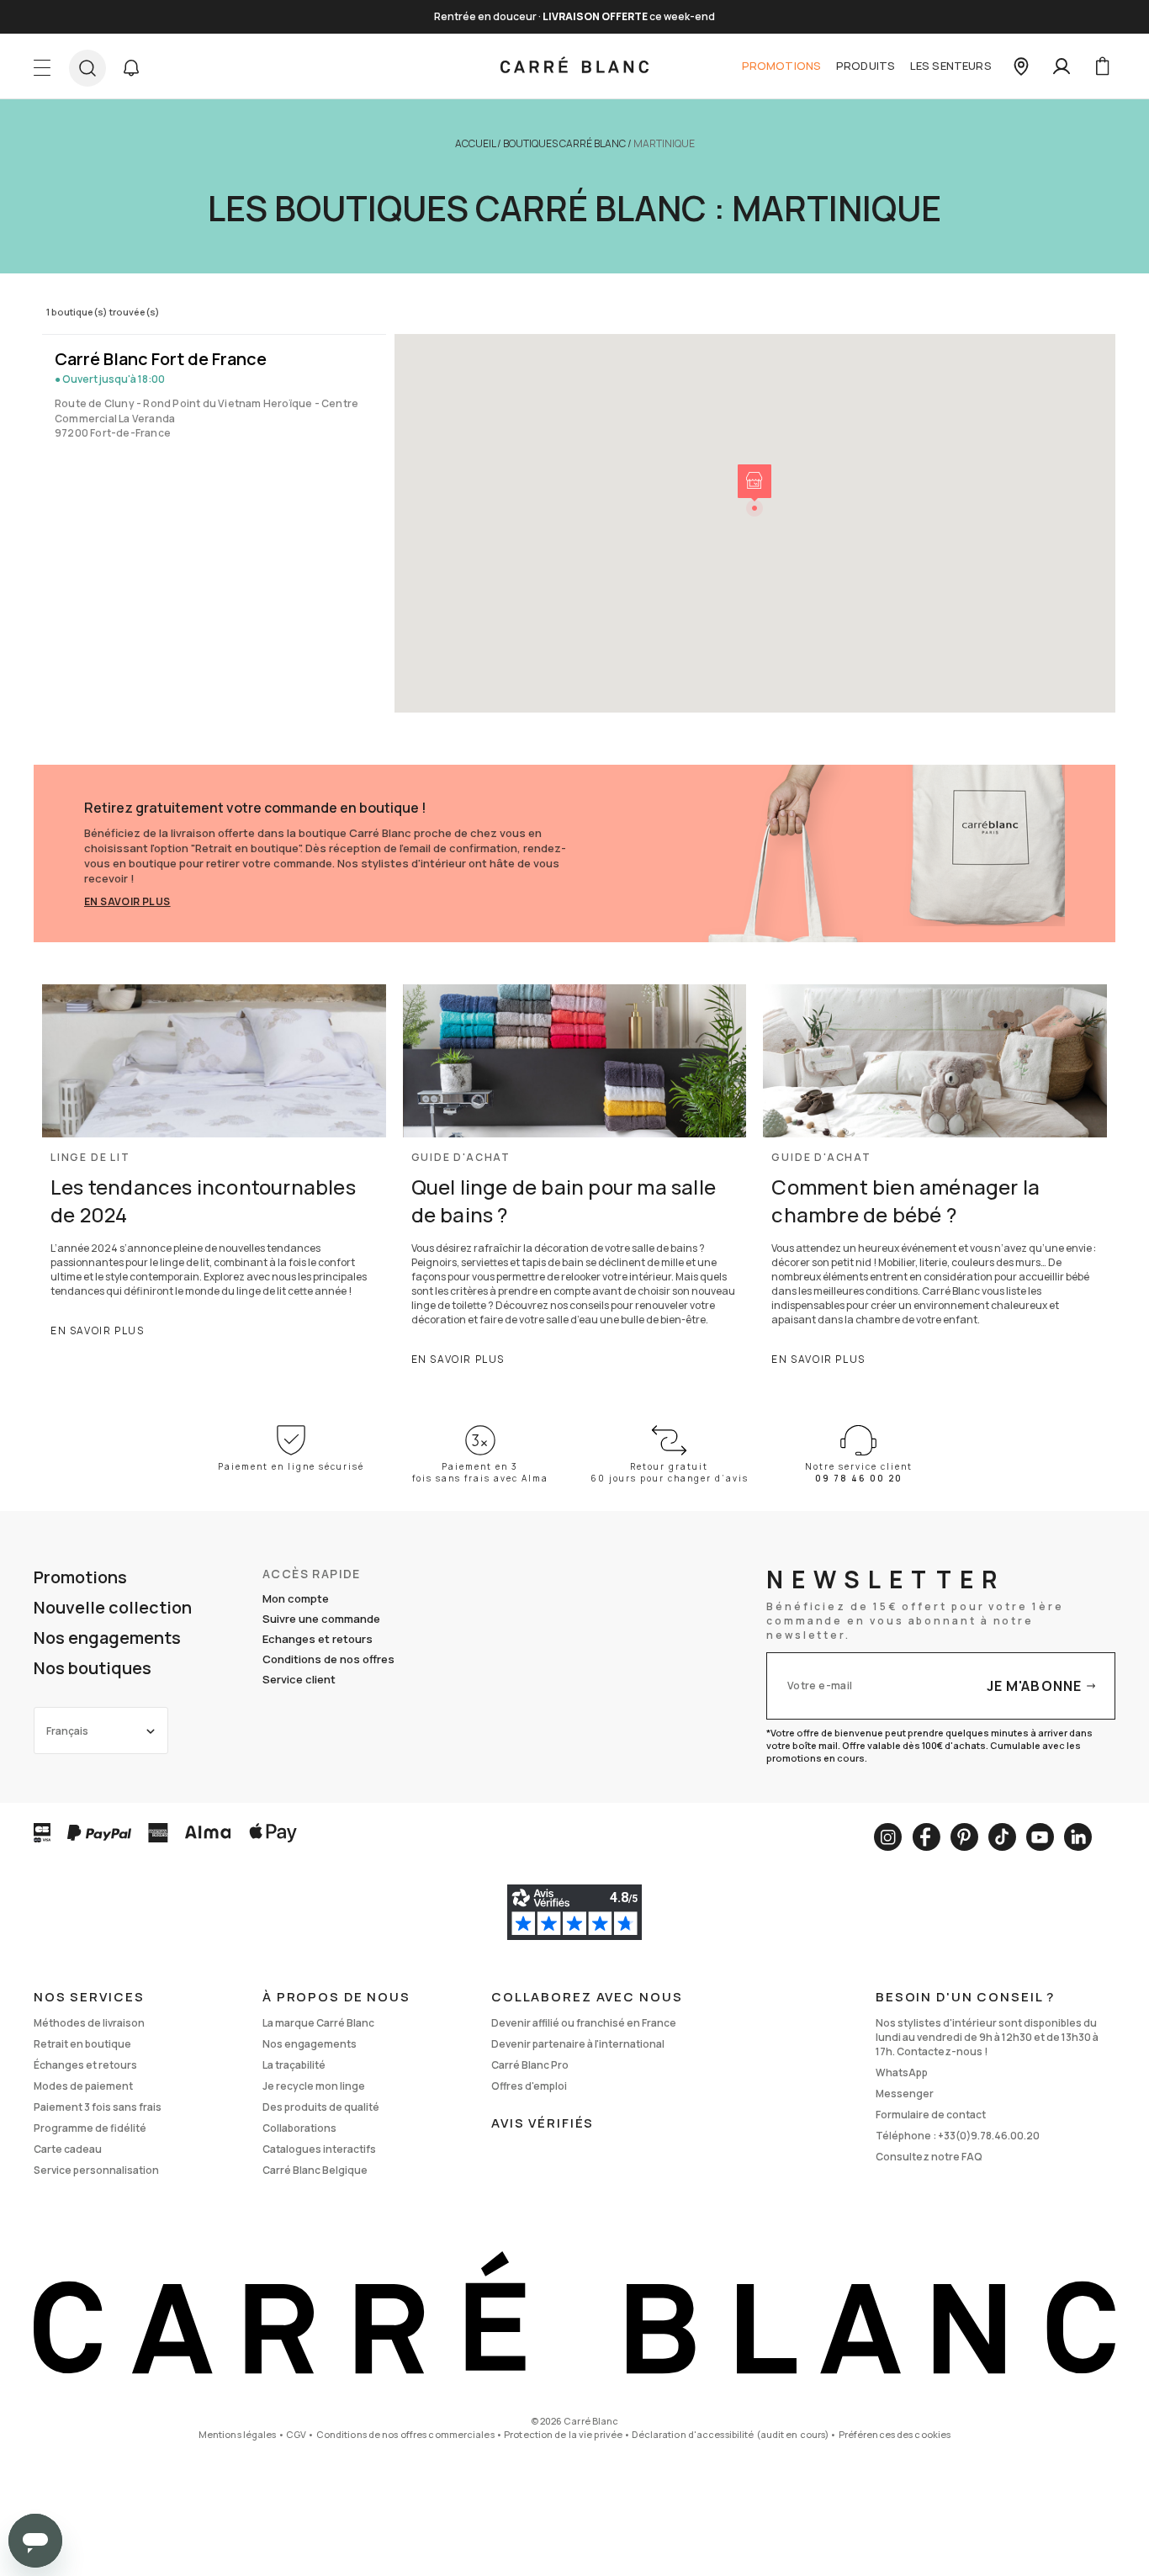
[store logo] (574, 66)
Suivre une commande (321, 1619)
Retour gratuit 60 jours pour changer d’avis (670, 1472)
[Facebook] (926, 1837)
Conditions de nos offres (328, 1659)
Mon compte (296, 1598)
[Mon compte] (1062, 66)
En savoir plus (127, 901)
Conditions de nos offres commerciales (405, 2434)
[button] (131, 68)
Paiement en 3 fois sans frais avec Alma (480, 1472)
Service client (299, 1679)
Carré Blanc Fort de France (161, 359)
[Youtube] (1040, 1837)
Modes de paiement (83, 2086)
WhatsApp (902, 2072)
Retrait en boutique (82, 2044)
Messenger (905, 2094)
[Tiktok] (1002, 1837)
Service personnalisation (96, 2170)
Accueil (475, 143)
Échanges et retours (85, 2065)
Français (67, 1731)
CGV (296, 2434)
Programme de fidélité (90, 2128)
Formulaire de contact (931, 2115)
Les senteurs (951, 66)
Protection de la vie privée (563, 2434)
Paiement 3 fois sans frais (98, 2107)
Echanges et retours (318, 1639)
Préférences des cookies (895, 2434)
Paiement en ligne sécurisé (291, 1466)
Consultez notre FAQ (929, 2157)
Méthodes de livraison (89, 2023)
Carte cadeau (68, 2149)
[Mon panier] (1102, 66)
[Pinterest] (964, 1837)
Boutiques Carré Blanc (564, 143)
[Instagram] (888, 1837)
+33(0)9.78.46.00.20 (989, 2136)
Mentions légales (238, 2434)
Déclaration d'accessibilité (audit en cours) (730, 2434)
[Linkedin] (1078, 1837)
